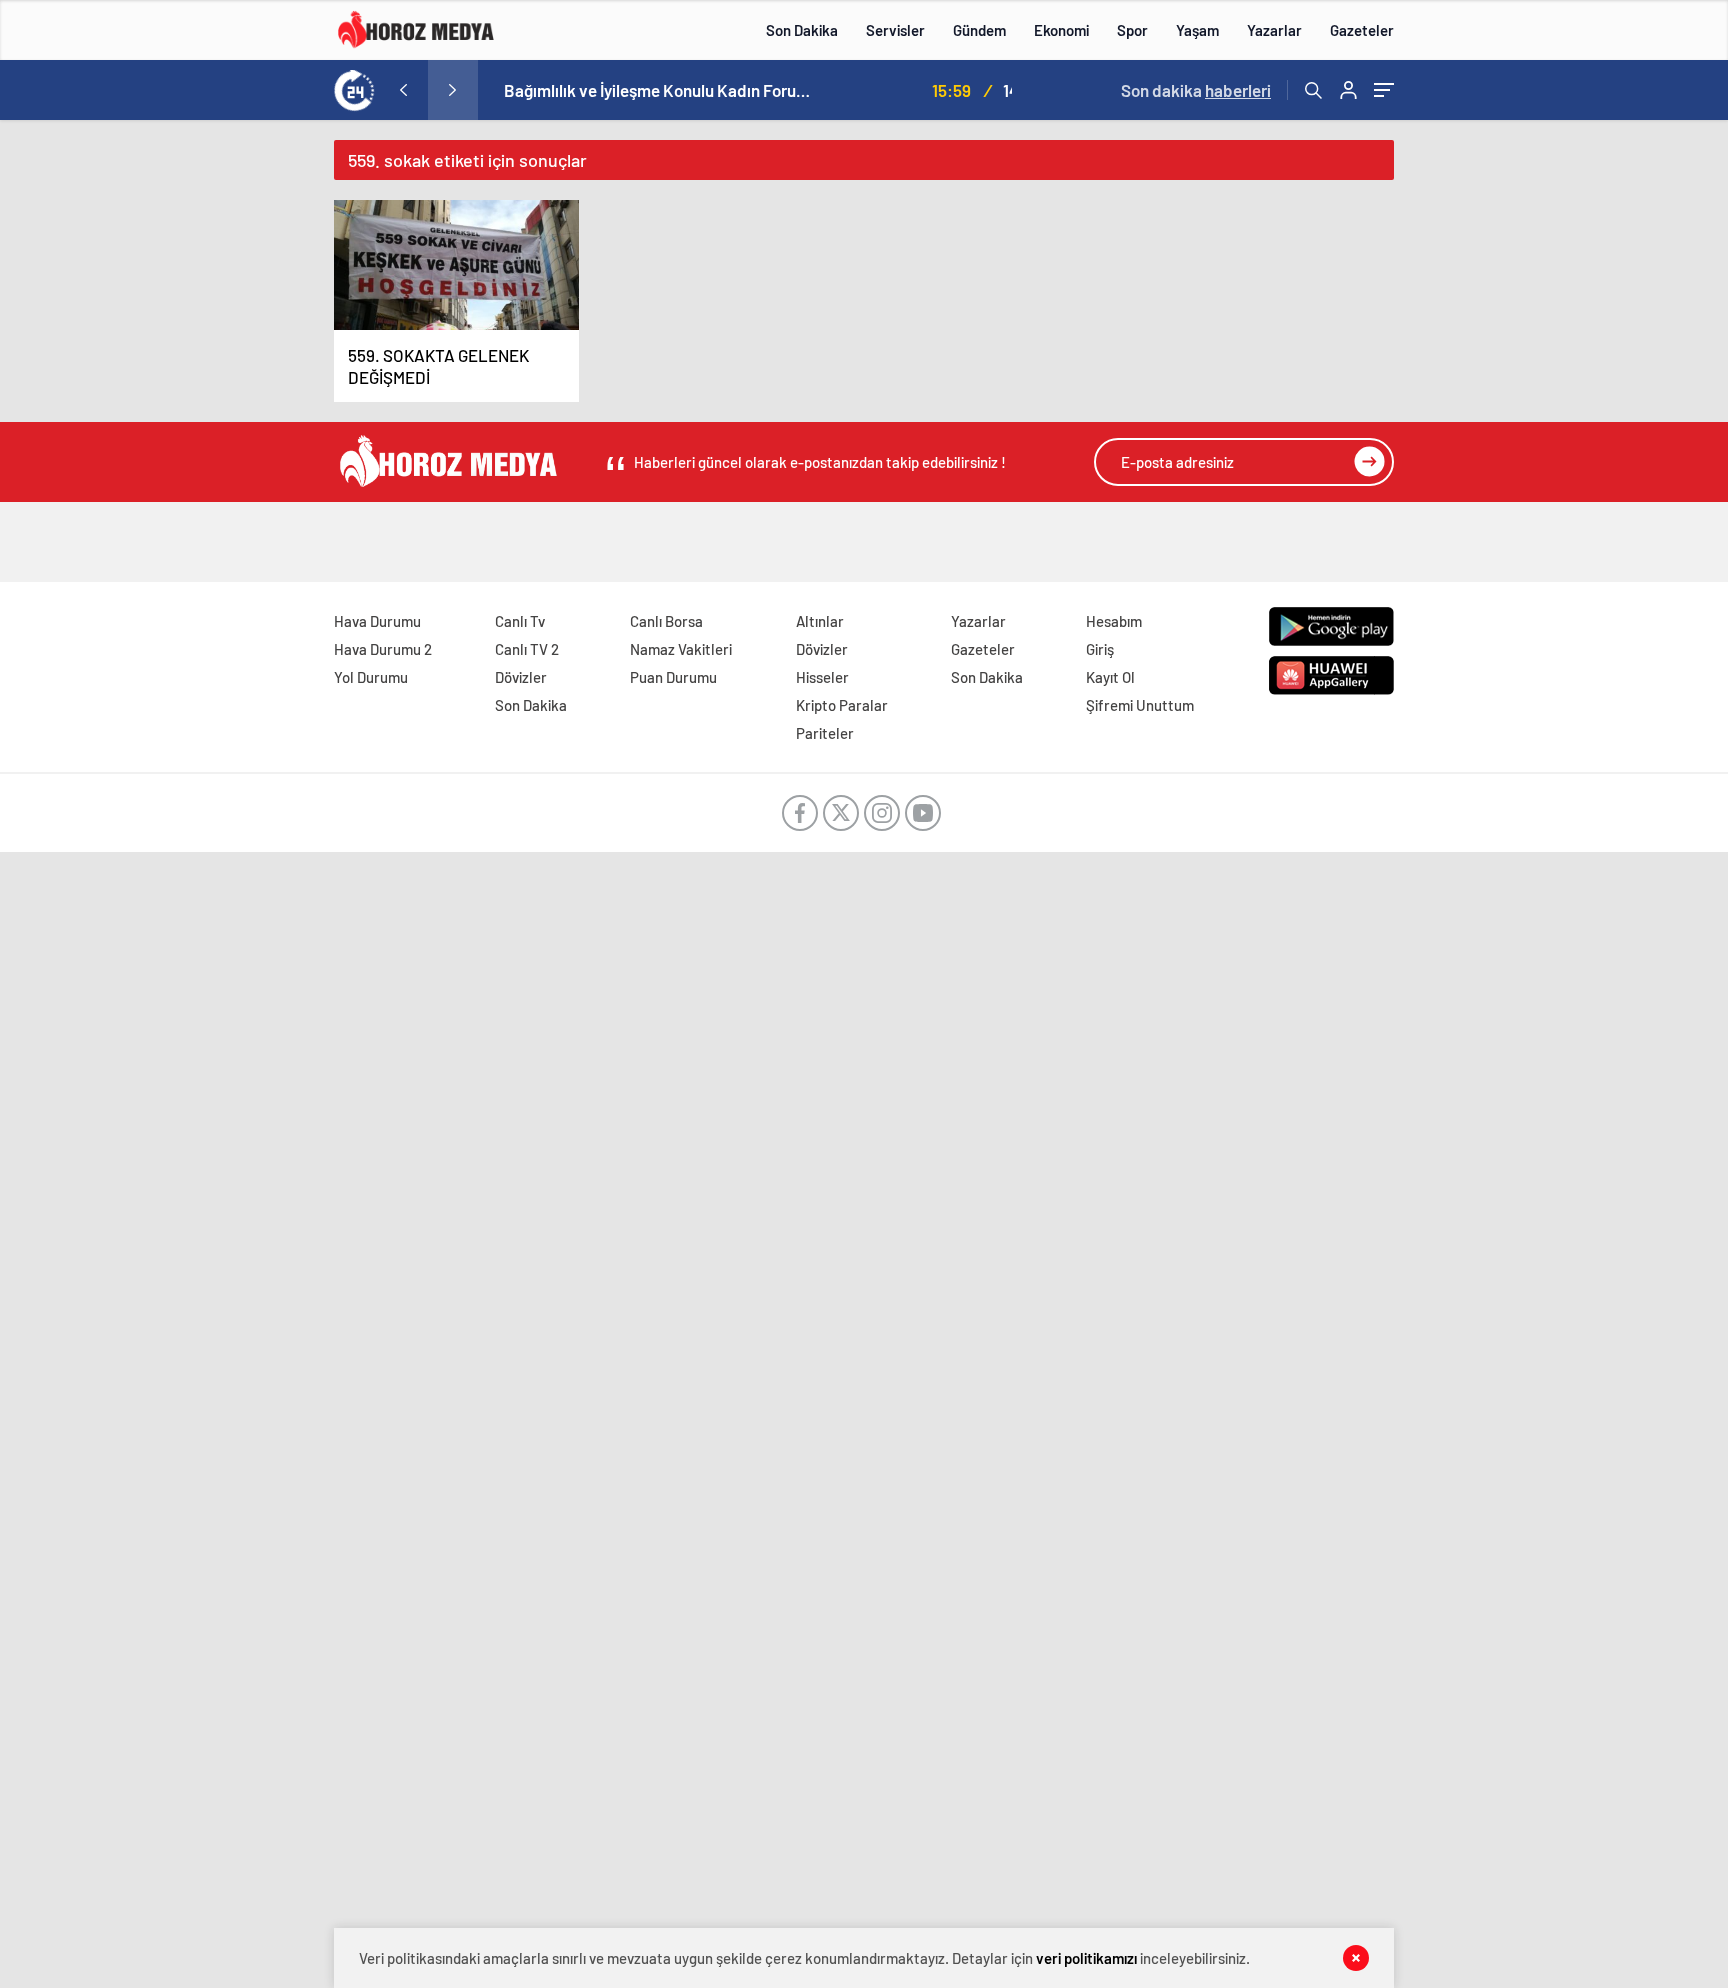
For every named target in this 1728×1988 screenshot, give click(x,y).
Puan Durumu (673, 677)
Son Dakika (802, 30)
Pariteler (825, 733)
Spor (1132, 30)
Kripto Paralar (842, 705)
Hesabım (1114, 621)
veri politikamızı (1086, 1958)
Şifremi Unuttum (1140, 705)
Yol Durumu (371, 677)
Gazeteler (1362, 30)
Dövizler (521, 677)
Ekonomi (1061, 30)
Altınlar (820, 621)
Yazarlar (1274, 30)
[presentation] (403, 90)
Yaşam (1197, 30)
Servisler (895, 30)
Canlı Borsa (666, 621)
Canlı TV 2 (527, 649)
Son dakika (1196, 90)
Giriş (1100, 649)
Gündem (979, 30)
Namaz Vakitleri (681, 649)
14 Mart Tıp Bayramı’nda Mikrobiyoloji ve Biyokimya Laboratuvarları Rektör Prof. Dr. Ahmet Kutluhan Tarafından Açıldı (784, 90)
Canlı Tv (520, 621)
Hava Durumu (377, 621)
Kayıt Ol (1110, 677)
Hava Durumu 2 (383, 649)
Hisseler (822, 677)
